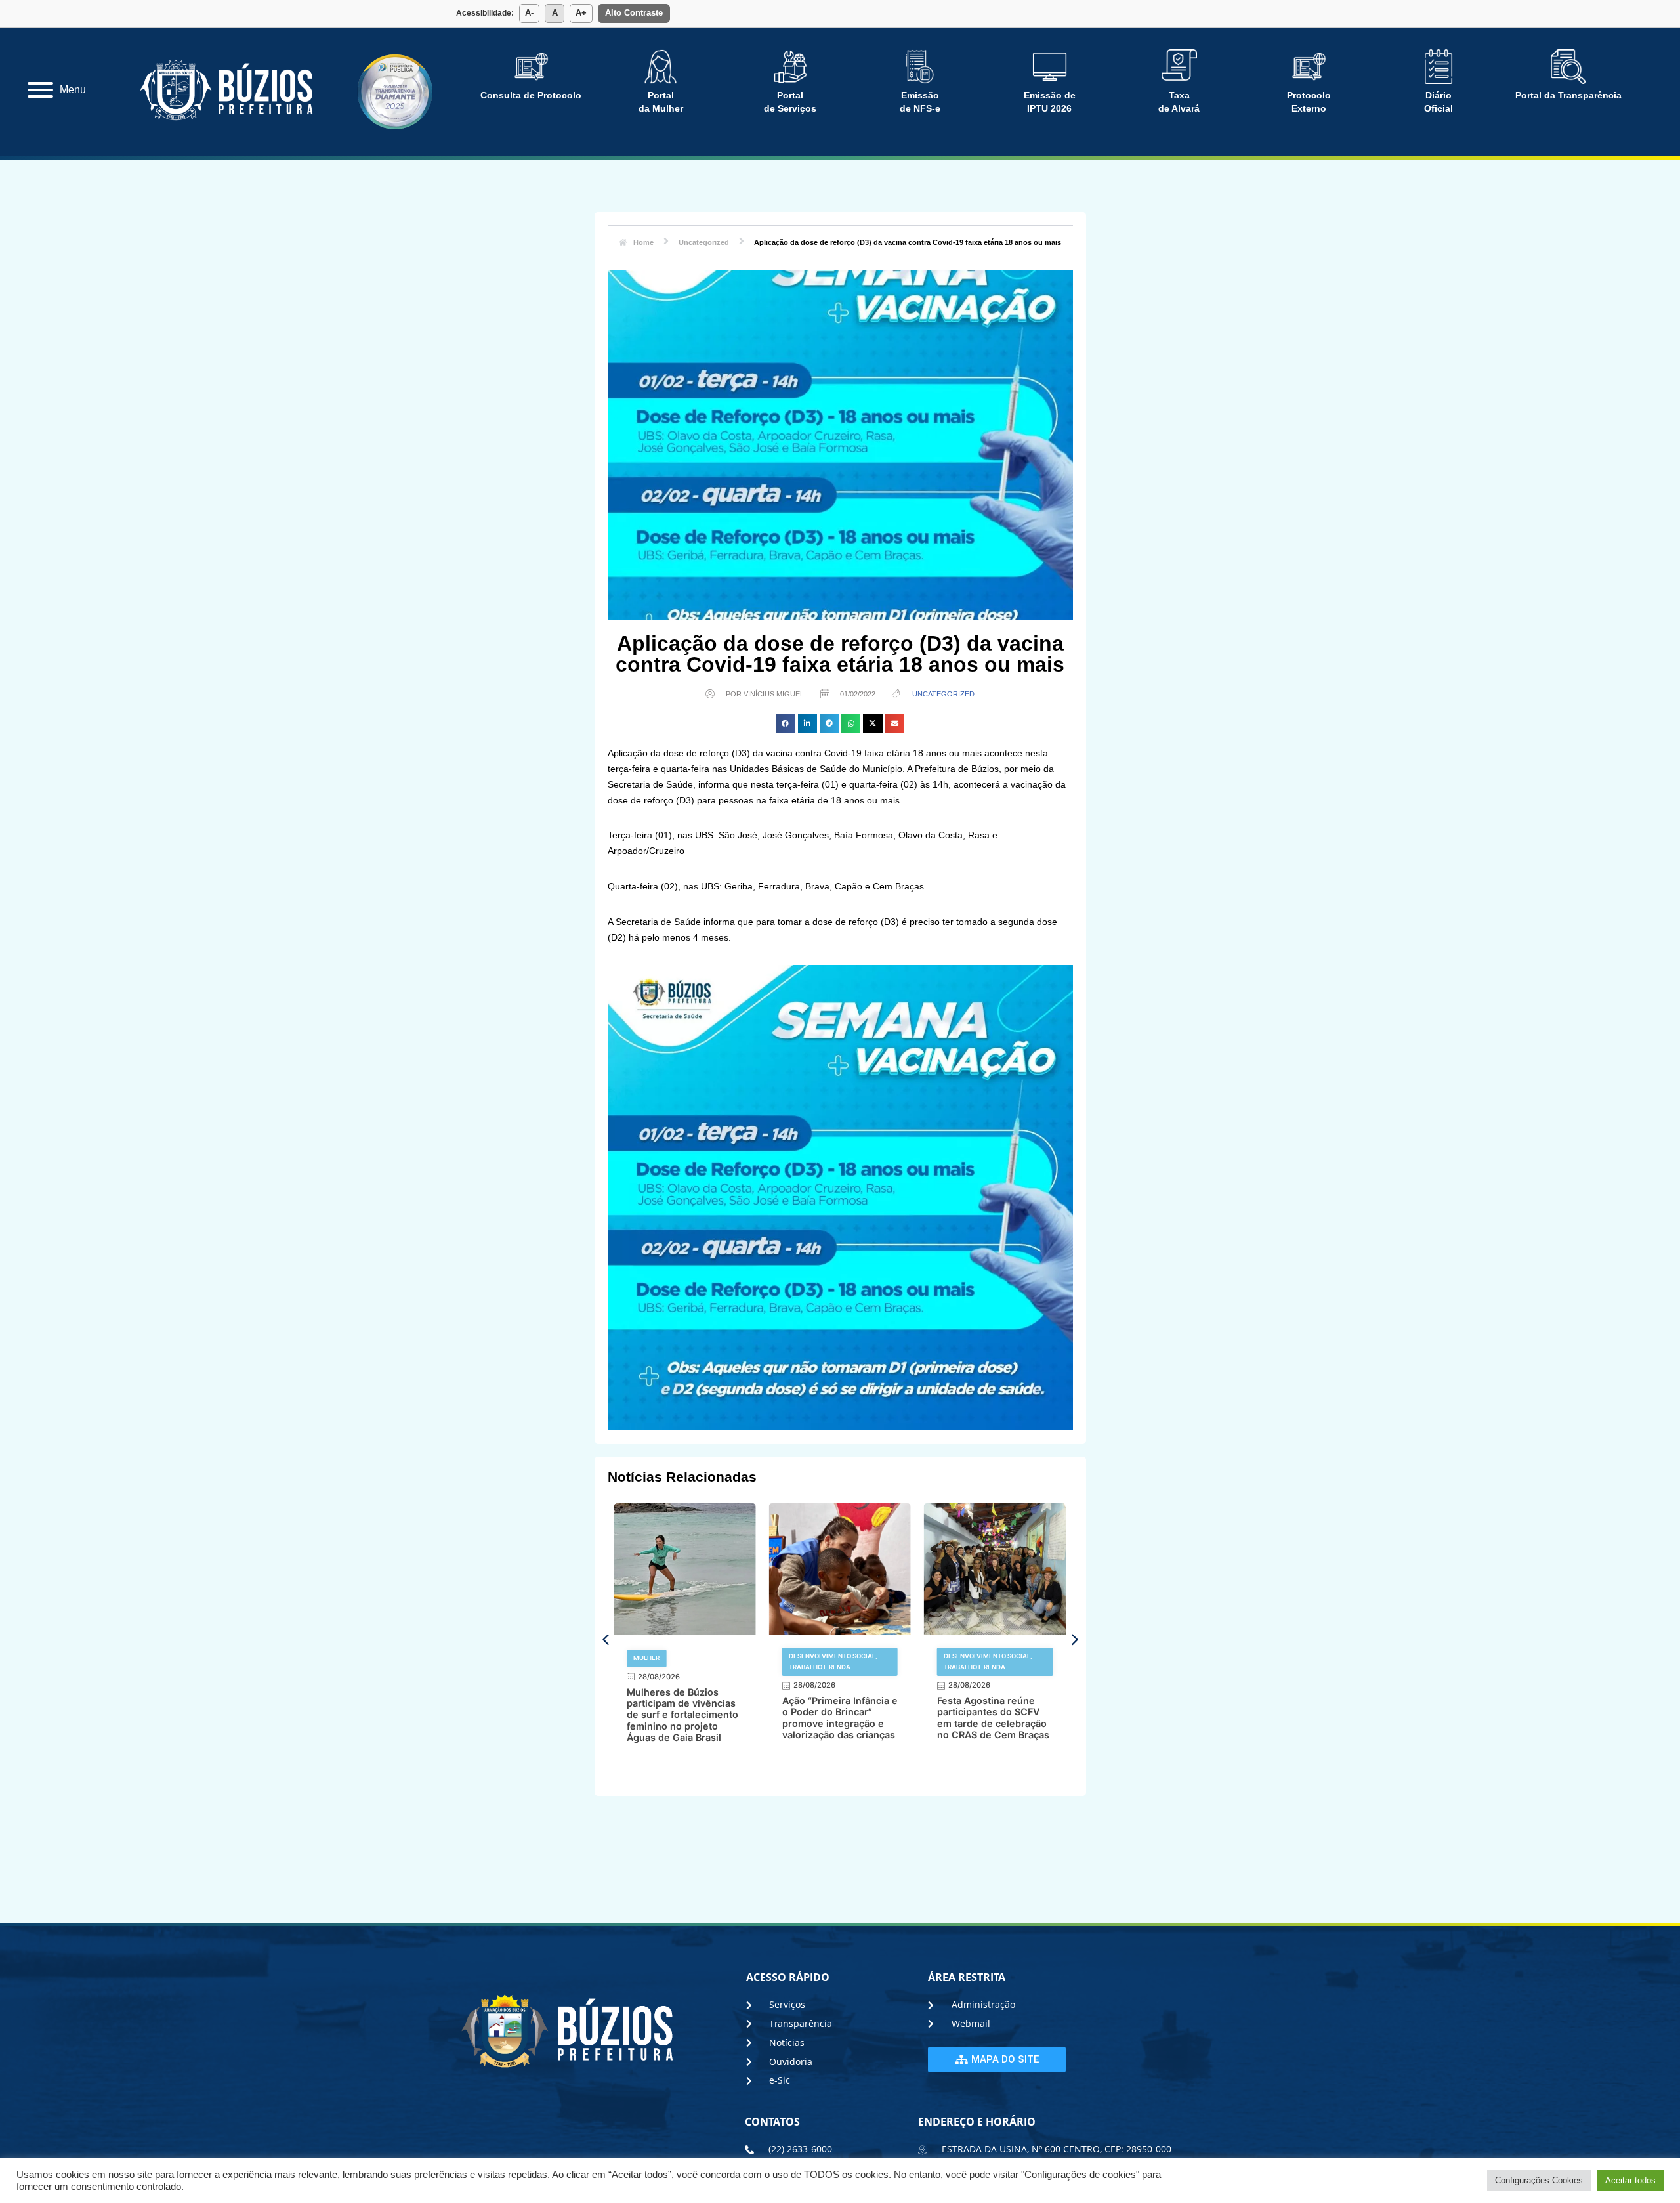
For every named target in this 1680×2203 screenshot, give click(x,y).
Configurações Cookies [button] (1539, 2180)
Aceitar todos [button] (1630, 2180)
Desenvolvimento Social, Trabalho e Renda (678, 1661)
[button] (785, 723)
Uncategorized (943, 694)
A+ (581, 13)
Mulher (957, 1658)
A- (529, 13)
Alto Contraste (634, 13)
